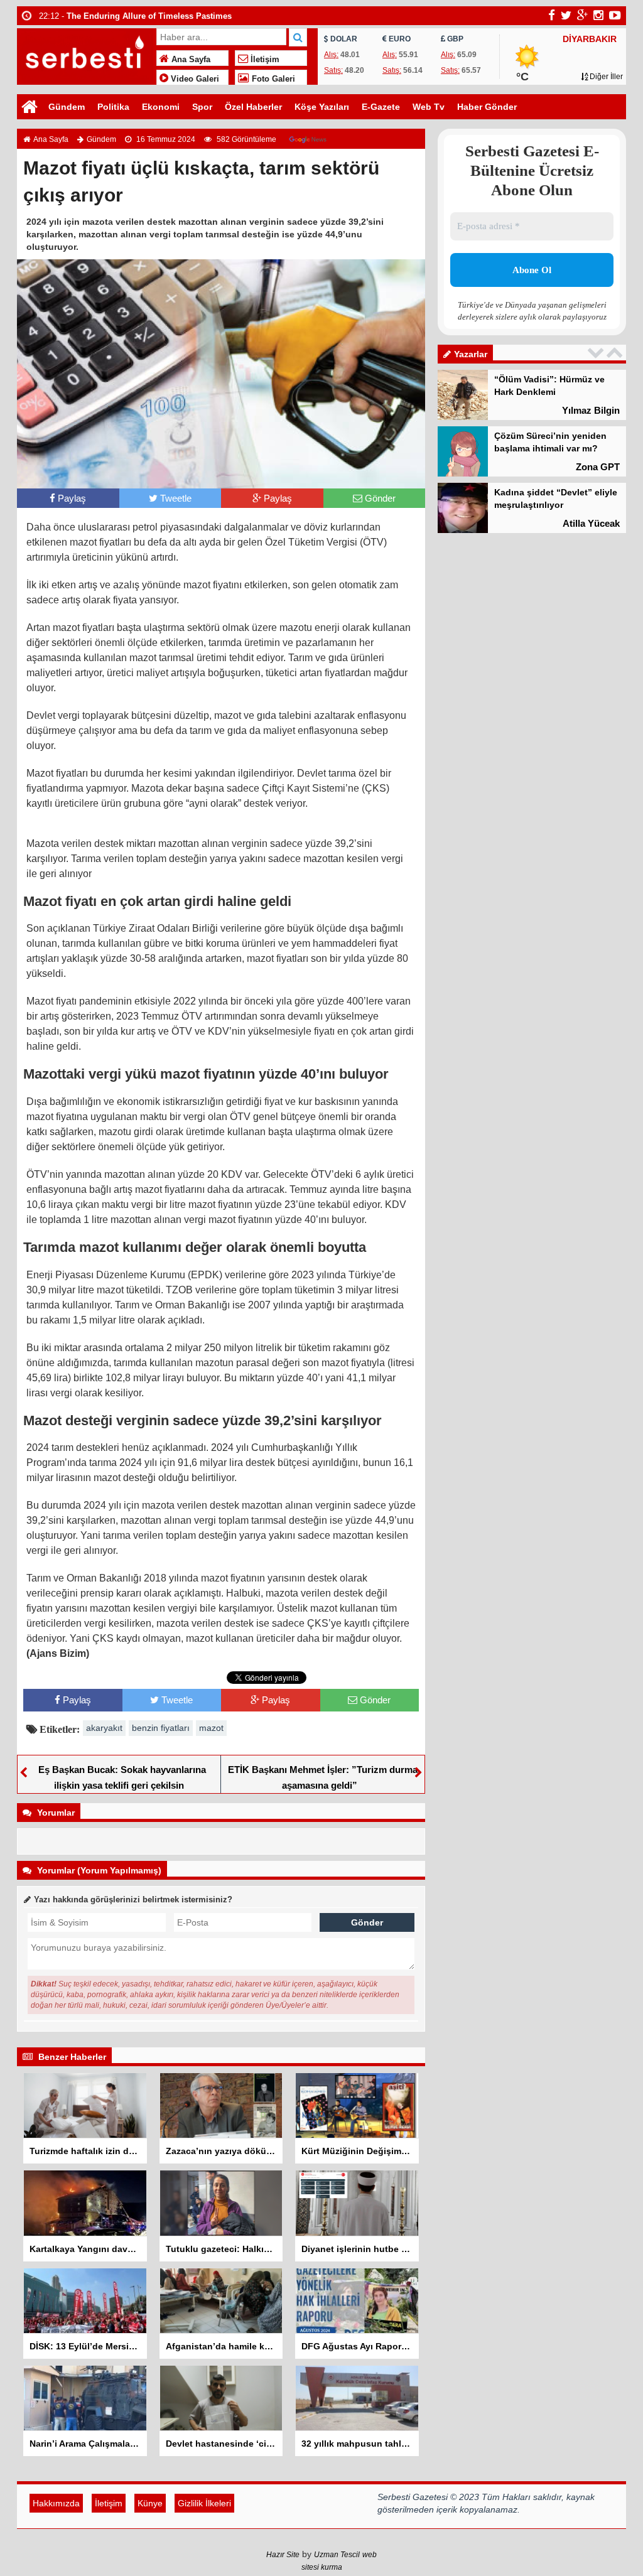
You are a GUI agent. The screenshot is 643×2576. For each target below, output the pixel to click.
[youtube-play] (615, 15)
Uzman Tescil (337, 2555)
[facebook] (552, 15)
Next (616, 353)
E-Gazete (381, 107)
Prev (597, 353)
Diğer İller (605, 77)
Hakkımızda (56, 2503)
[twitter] (566, 15)
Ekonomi (161, 107)
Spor (202, 107)
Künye (150, 2503)
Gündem (67, 107)
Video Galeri (194, 79)
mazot (211, 1728)
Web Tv (429, 107)
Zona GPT (598, 467)
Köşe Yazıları (322, 107)
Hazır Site (283, 2555)
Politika (113, 107)
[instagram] (598, 15)
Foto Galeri (272, 79)
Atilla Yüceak (591, 523)
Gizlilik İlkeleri (204, 2503)
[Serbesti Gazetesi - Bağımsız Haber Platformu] (85, 55)
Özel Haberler (253, 107)
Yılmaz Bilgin (591, 410)
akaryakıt (104, 1728)
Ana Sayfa (190, 60)
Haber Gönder (487, 107)
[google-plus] (582, 15)
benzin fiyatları (161, 1728)
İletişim (264, 60)
